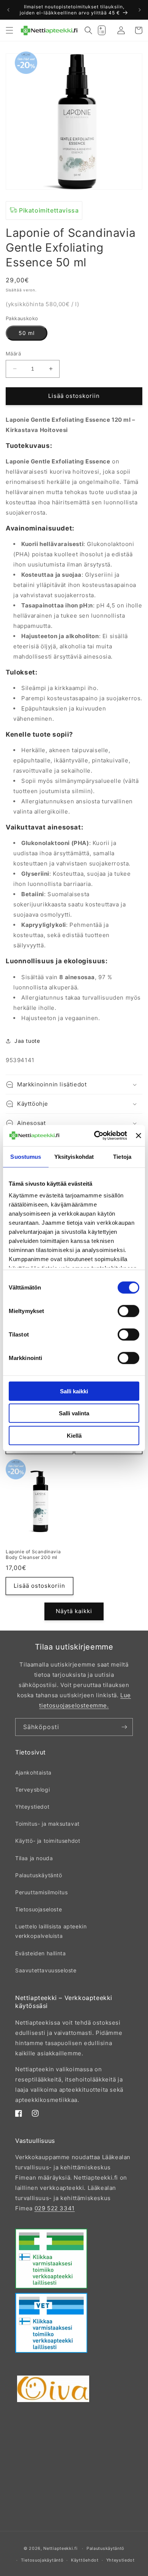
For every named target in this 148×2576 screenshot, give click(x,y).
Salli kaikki (74, 1391)
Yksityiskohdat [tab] (74, 1156)
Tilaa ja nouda (34, 1858)
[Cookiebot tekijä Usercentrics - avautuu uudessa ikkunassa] (96, 1136)
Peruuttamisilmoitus (41, 1892)
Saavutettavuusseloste (46, 1970)
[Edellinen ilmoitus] (8, 10)
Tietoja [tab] (122, 1156)
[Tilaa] (124, 1727)
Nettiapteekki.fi (60, 2548)
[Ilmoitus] (140, 10)
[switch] (128, 1311)
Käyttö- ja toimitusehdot (48, 1841)
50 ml (27, 333)
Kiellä (74, 1435)
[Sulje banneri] (139, 1136)
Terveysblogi (32, 1790)
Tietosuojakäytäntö (42, 2560)
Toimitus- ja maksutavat (47, 1824)
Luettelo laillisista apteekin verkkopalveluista (51, 1931)
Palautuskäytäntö (39, 1875)
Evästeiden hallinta (40, 1953)
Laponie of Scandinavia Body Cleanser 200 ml (33, 1555)
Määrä (13, 354)
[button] (9, 30)
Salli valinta (74, 1413)
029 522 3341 (55, 2208)
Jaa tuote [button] (27, 1041)
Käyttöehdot (85, 2560)
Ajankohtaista (33, 1772)
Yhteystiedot (32, 1807)
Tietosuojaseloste (39, 1909)
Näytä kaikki (74, 1611)
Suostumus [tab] (26, 1156)
